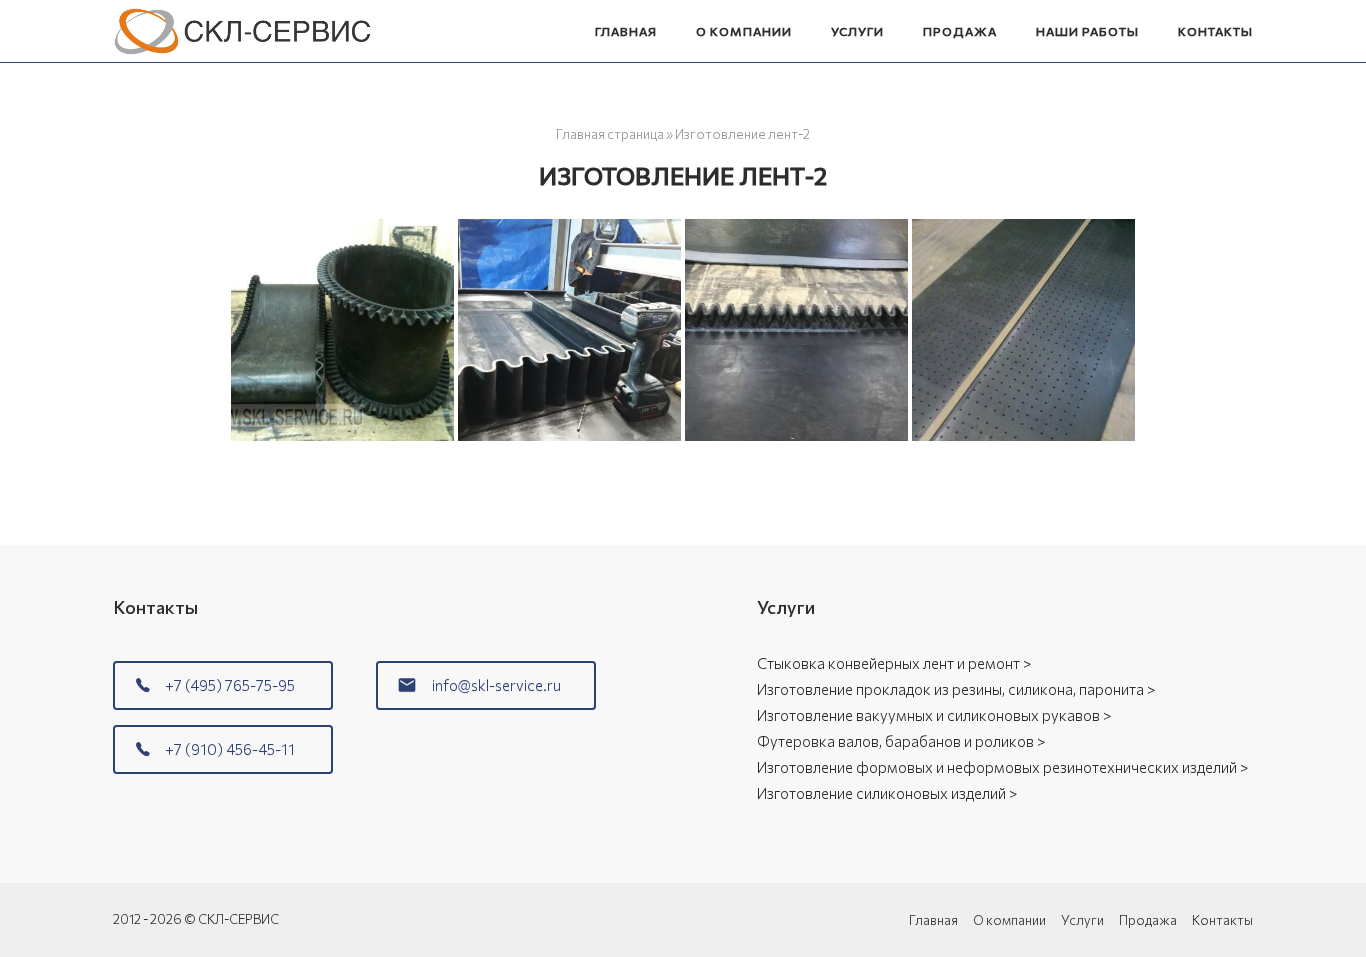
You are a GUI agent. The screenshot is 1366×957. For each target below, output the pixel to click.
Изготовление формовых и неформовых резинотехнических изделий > (1002, 767)
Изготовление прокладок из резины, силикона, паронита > (956, 689)
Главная (626, 31)
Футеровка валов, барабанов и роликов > (901, 741)
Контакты (1215, 31)
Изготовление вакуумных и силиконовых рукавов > (934, 715)
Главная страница (610, 134)
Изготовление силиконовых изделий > (887, 793)
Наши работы (1087, 31)
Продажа (960, 31)
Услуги (857, 31)
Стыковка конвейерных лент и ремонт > (894, 663)
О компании (744, 31)
